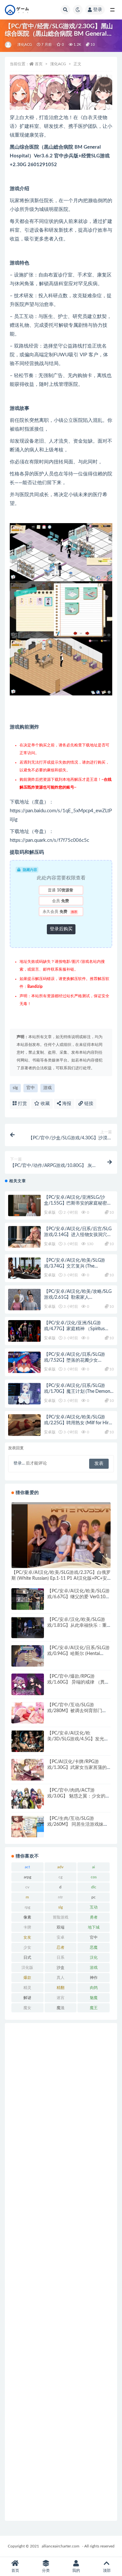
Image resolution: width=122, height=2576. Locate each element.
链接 (88, 1104)
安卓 (61, 1937)
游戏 (47, 1088)
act (27, 1867)
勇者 (94, 1917)
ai (94, 1867)
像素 (27, 1917)
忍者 (61, 1947)
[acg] (9, 45)
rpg (27, 1907)
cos (94, 1877)
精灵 (27, 1988)
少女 (27, 1947)
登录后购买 (61, 929)
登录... (19, 1463)
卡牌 (27, 1927)
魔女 (27, 2008)
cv (27, 1887)
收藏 (45, 1104)
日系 (61, 1957)
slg (15, 1088)
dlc (94, 1887)
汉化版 (27, 1968)
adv (60, 1867)
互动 (94, 1907)
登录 (98, 10)
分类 (46, 2570)
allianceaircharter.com (61, 2546)
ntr (60, 1897)
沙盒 (61, 1968)
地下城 (94, 1927)
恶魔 (94, 1947)
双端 (61, 1927)
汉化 (94, 1957)
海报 (66, 1104)
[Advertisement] (61, 2272)
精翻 (61, 1988)
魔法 (61, 2008)
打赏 (22, 1104)
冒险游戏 (61, 1917)
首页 (39, 64)
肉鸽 (94, 1988)
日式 (27, 1957)
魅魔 (94, 1998)
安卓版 (50, 1212)
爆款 (27, 1978)
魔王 (94, 2008)
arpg (27, 1877)
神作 (94, 1978)
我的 (76, 2570)
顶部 (107, 2570)
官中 (31, 1088)
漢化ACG (25, 45)
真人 (61, 1978)
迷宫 (61, 1998)
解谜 (27, 1998)
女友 (27, 1937)
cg (61, 1877)
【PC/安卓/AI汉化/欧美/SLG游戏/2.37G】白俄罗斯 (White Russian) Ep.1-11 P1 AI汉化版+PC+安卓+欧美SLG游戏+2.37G (61, 1578)
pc (94, 1897)
